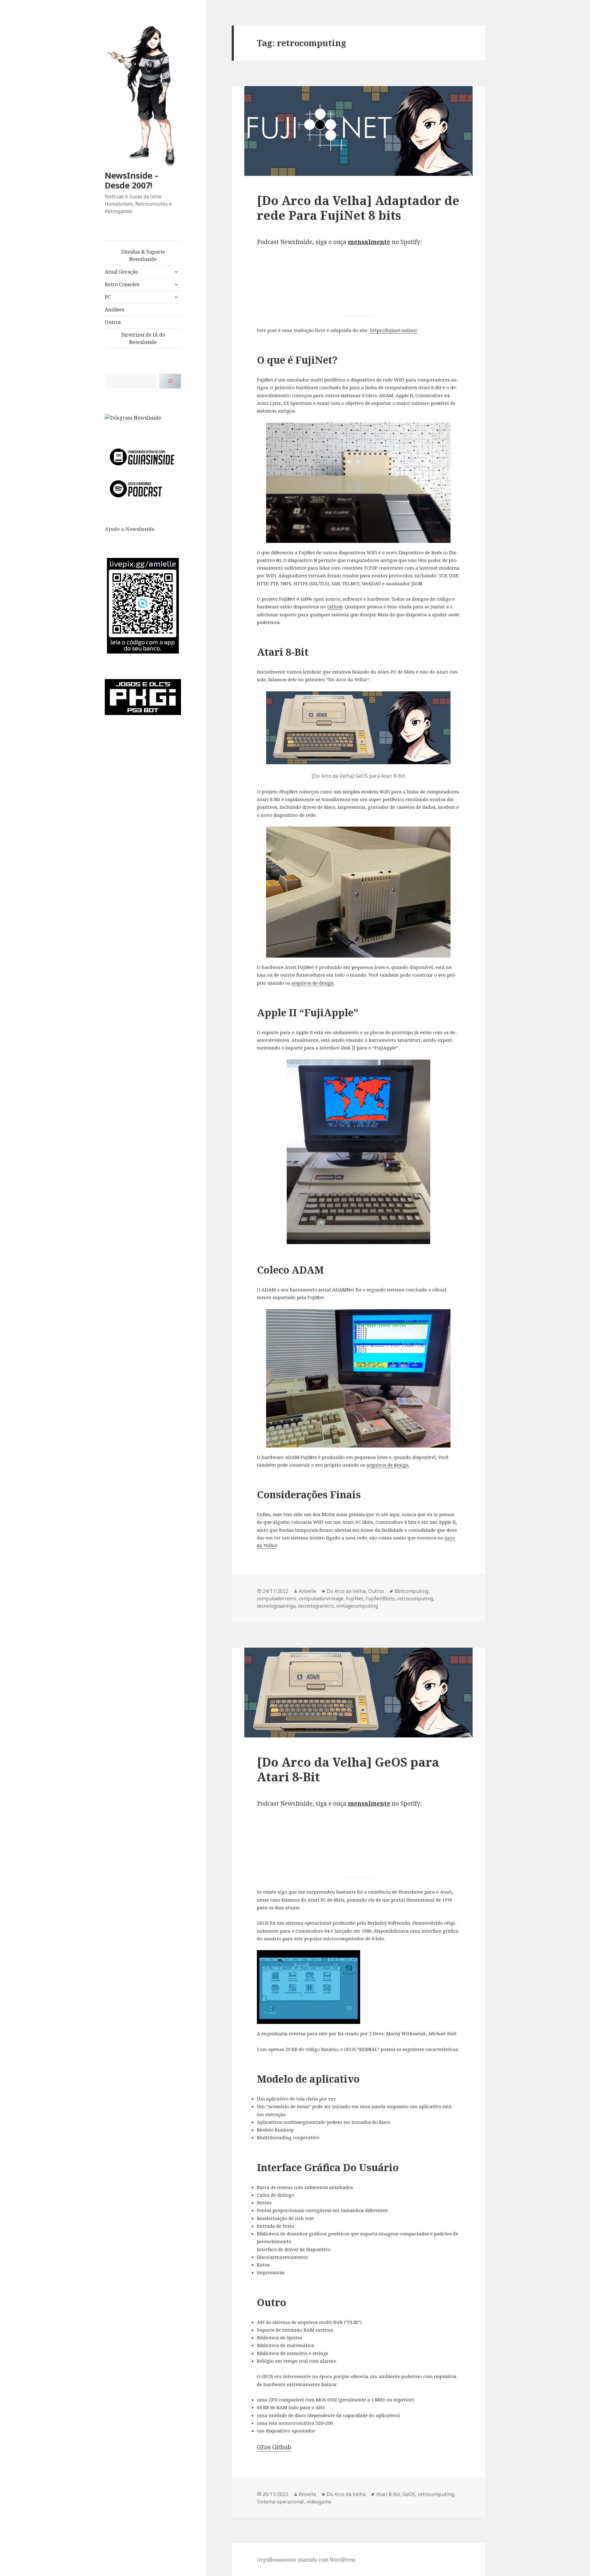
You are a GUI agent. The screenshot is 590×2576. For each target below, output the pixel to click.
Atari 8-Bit (388, 2494)
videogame (319, 2502)
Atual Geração (121, 272)
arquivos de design (313, 983)
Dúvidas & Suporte (143, 255)
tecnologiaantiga (276, 1606)
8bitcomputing (411, 1591)
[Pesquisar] (170, 381)
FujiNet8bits (380, 1598)
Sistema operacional (280, 2502)
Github (335, 606)
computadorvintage (321, 1598)
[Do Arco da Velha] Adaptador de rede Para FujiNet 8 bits (358, 208)
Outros (113, 322)
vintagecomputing (357, 1606)
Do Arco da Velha (346, 1591)
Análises (114, 310)
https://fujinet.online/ (393, 330)
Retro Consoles (122, 284)
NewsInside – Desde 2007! (132, 180)
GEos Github (274, 2447)
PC (108, 297)
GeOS (409, 2494)
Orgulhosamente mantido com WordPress (306, 2560)
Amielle (307, 1591)
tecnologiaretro (316, 1606)
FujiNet (355, 1598)
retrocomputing (415, 1598)
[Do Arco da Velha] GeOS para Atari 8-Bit (348, 1769)
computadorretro (277, 1598)
